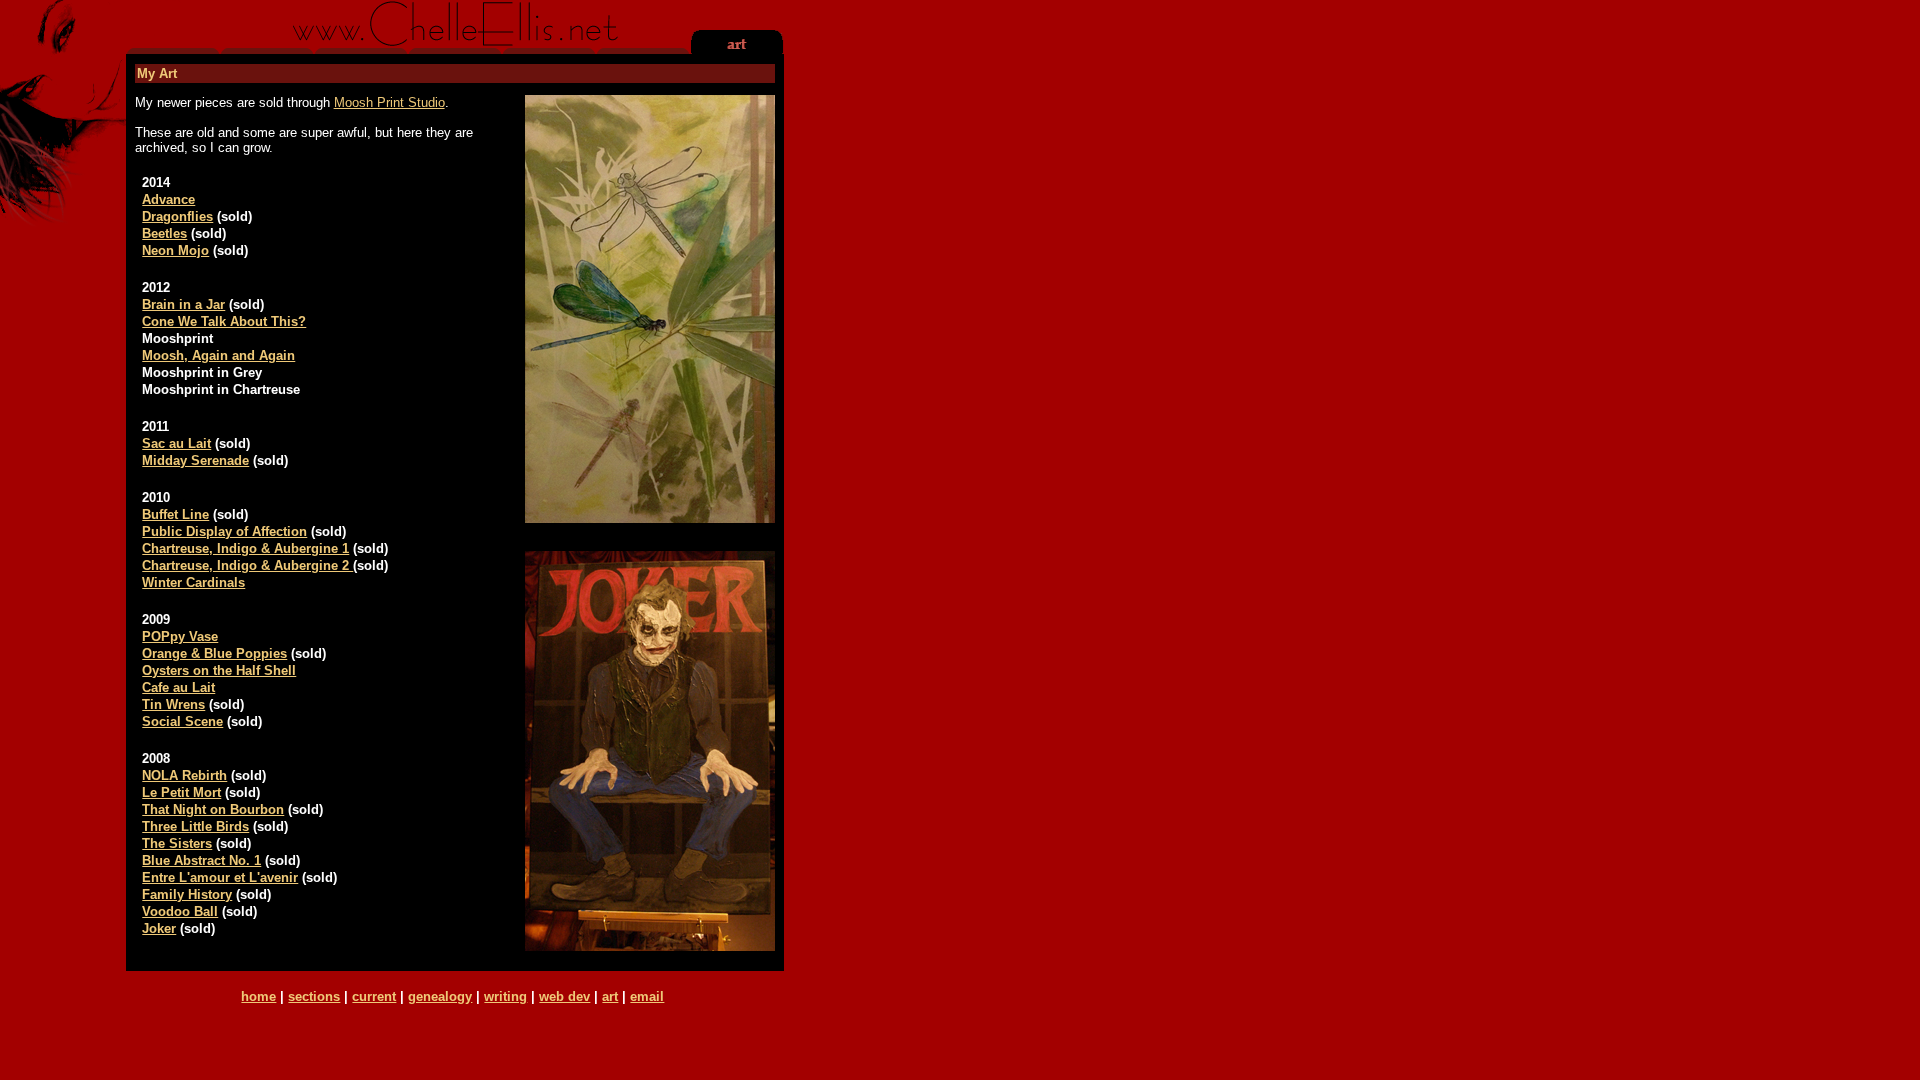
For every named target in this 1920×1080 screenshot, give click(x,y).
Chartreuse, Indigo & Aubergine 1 (245, 548)
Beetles (164, 233)
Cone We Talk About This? (224, 321)
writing (505, 996)
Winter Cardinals (193, 582)
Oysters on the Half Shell (219, 670)
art (610, 996)
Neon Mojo (175, 250)
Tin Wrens (173, 704)
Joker (159, 928)
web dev (564, 996)
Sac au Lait (176, 443)
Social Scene (182, 721)
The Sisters (177, 843)
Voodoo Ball (180, 911)
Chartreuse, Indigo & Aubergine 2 (247, 565)
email (647, 996)
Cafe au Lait (178, 687)
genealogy (440, 996)
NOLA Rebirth (184, 775)
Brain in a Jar (183, 304)
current (374, 996)
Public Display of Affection (224, 531)
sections (314, 996)
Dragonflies (177, 216)
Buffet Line (175, 514)
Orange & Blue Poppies (214, 653)
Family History (187, 894)
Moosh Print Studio (389, 102)
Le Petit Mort (181, 792)
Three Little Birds (195, 826)
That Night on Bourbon (213, 809)
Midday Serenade (195, 460)
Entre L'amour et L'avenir (220, 877)
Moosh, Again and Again (218, 355)
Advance (168, 199)
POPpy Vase (180, 636)
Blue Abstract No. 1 (201, 860)
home (258, 996)
